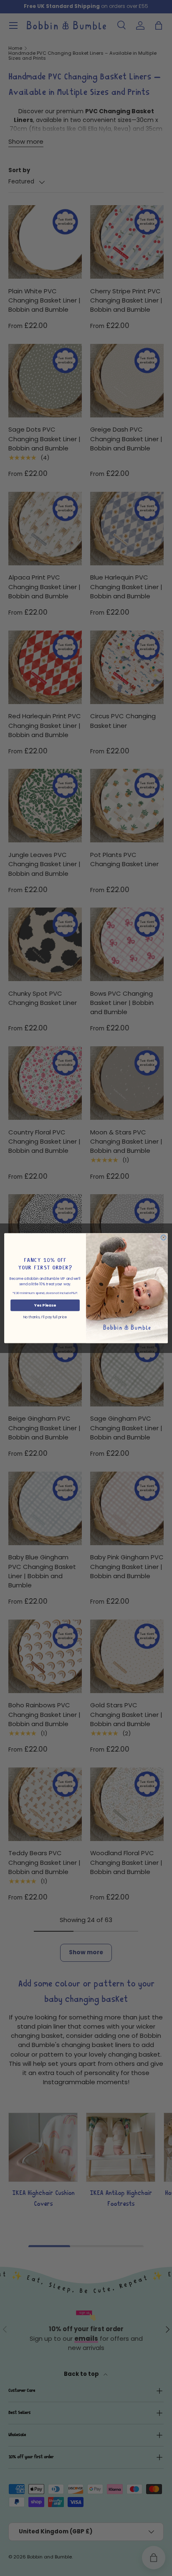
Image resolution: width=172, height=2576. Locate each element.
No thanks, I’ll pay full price (45, 1317)
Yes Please (45, 1305)
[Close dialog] (163, 1237)
